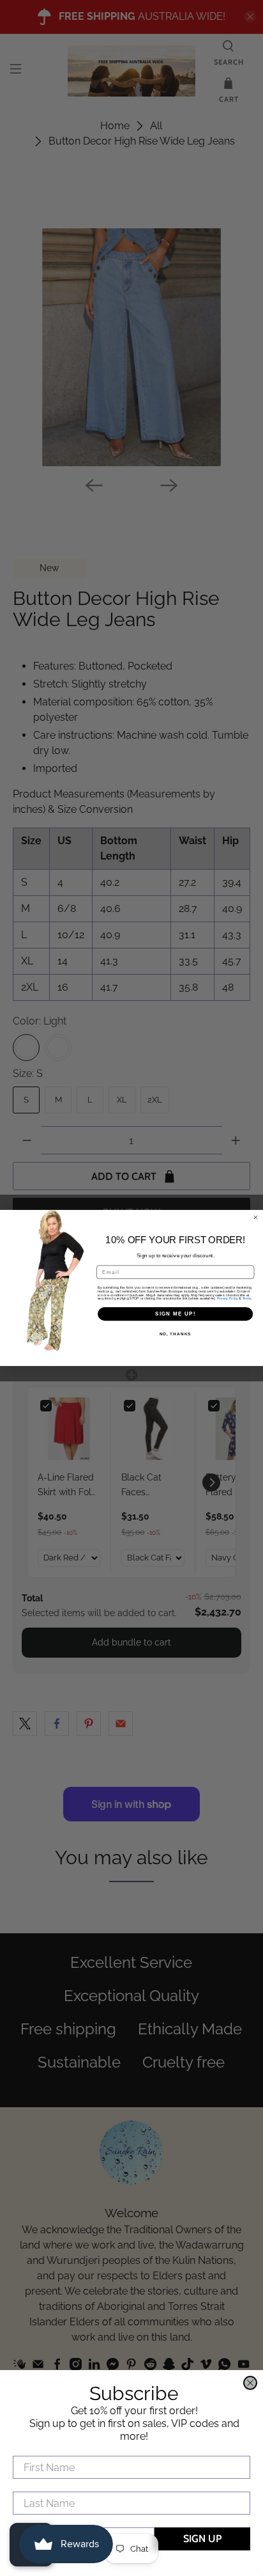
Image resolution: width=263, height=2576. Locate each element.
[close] (250, 2383)
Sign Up (202, 2539)
